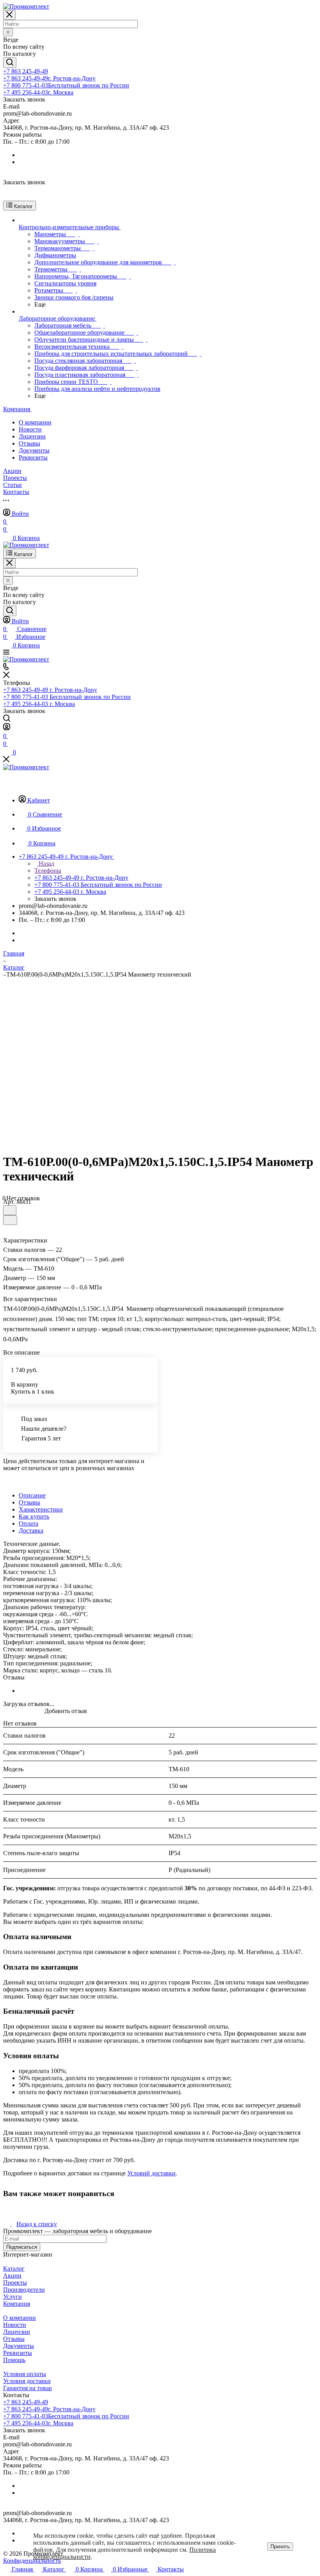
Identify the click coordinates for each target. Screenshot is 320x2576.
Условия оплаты (25, 2374)
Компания (17, 2304)
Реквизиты (33, 457)
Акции (12, 2276)
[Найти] (10, 63)
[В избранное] (10, 1210)
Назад (46, 864)
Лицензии (32, 436)
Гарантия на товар (28, 2388)
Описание (32, 1495)
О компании (35, 422)
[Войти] (7, 728)
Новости (30, 429)
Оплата (28, 1523)
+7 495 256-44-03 (38, 92)
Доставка (31, 1530)
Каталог (14, 2268)
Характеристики (41, 1509)
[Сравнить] (10, 1220)
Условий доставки (151, 2173)
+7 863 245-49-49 (26, 71)
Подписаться (22, 2247)
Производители (24, 2290)
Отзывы (29, 443)
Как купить (34, 1516)
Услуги (12, 2297)
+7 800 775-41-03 (66, 85)
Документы (34, 450)
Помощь (14, 2360)
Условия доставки (27, 2381)
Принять (280, 2547)
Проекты (15, 2283)
